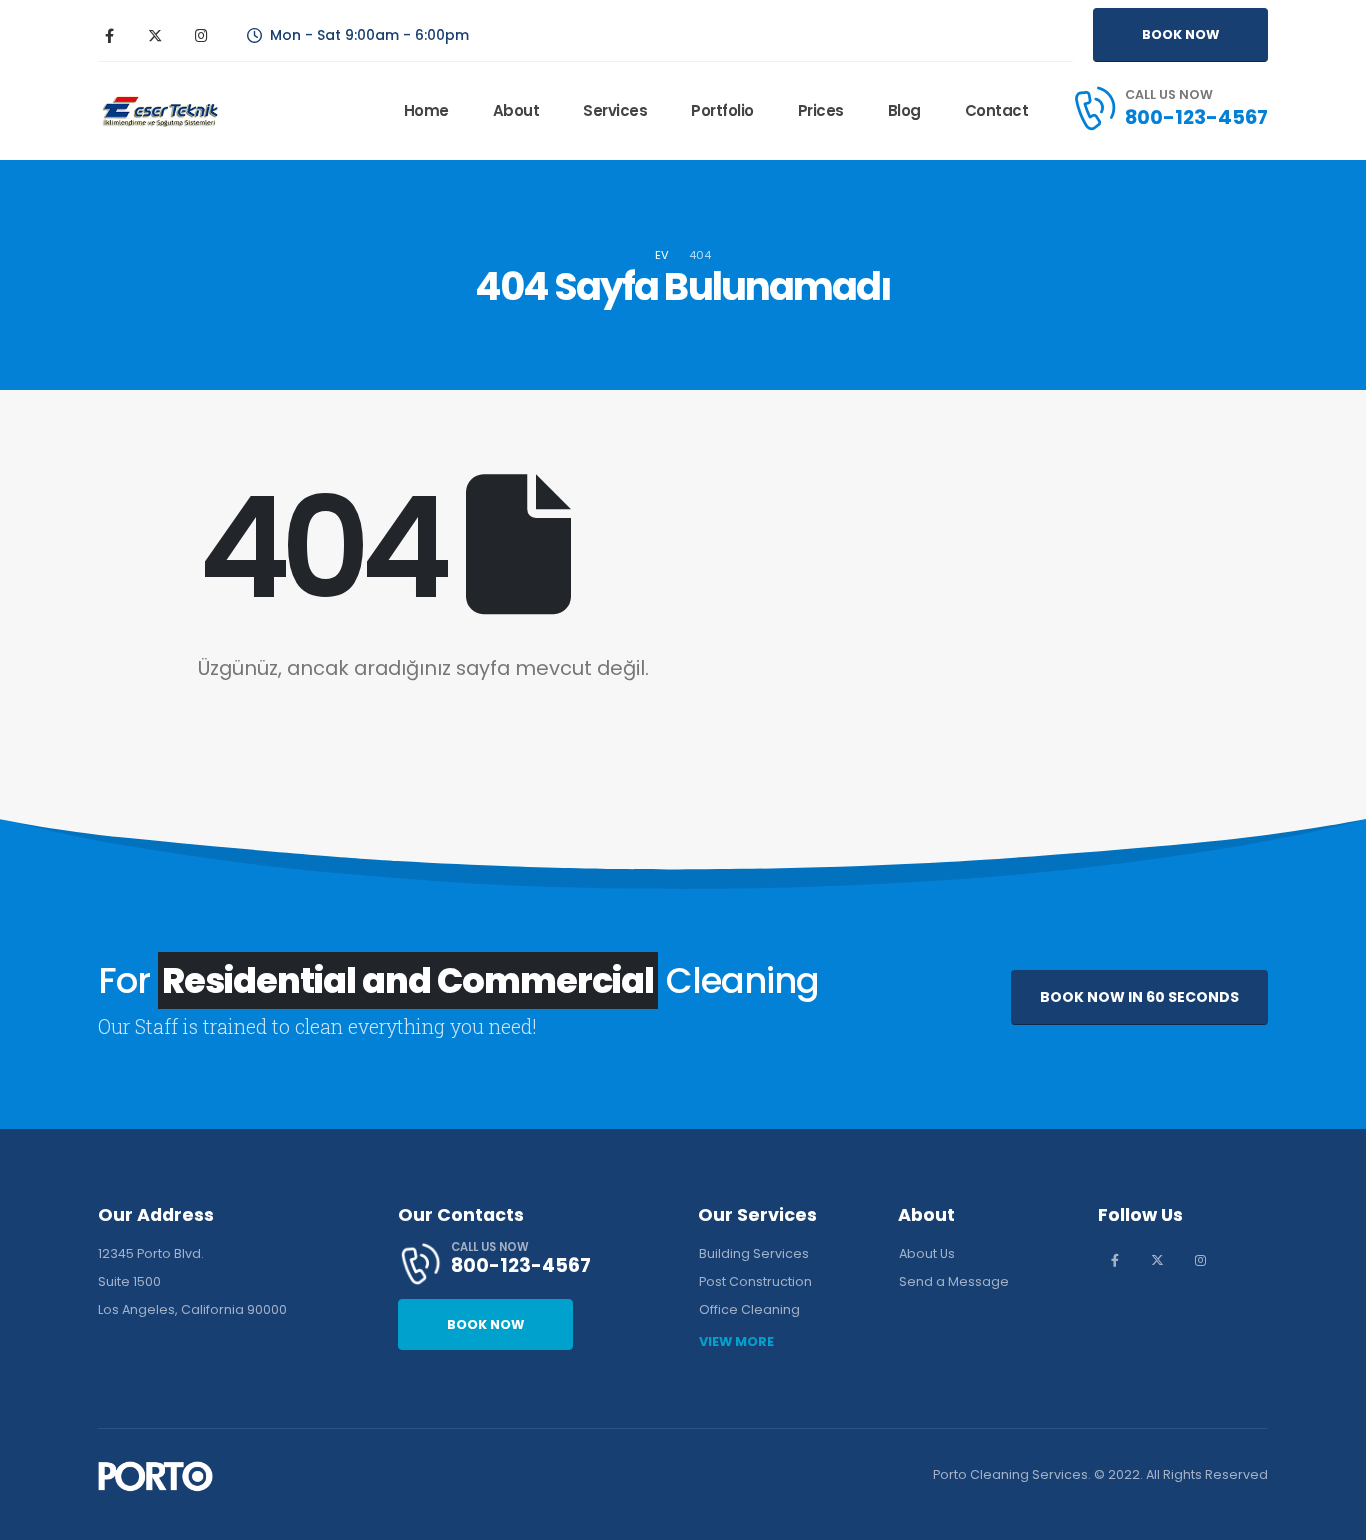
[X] (155, 35)
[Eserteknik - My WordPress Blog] (159, 111)
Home (426, 110)
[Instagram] (201, 35)
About (516, 110)
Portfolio (722, 110)
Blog (904, 110)
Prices (821, 110)
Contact (997, 110)
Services (615, 110)
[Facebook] (109, 35)
